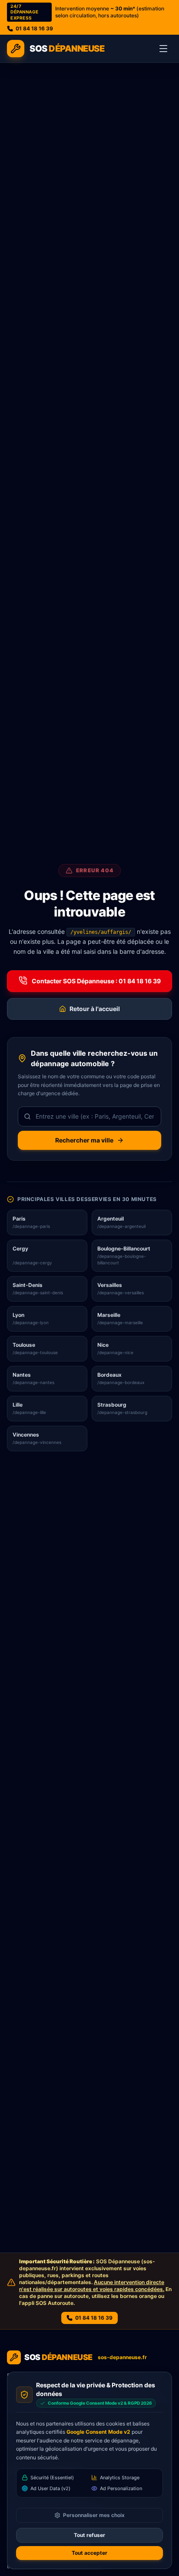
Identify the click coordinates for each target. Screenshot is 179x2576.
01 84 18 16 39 (34, 28)
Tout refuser (89, 2535)
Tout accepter (89, 2553)
